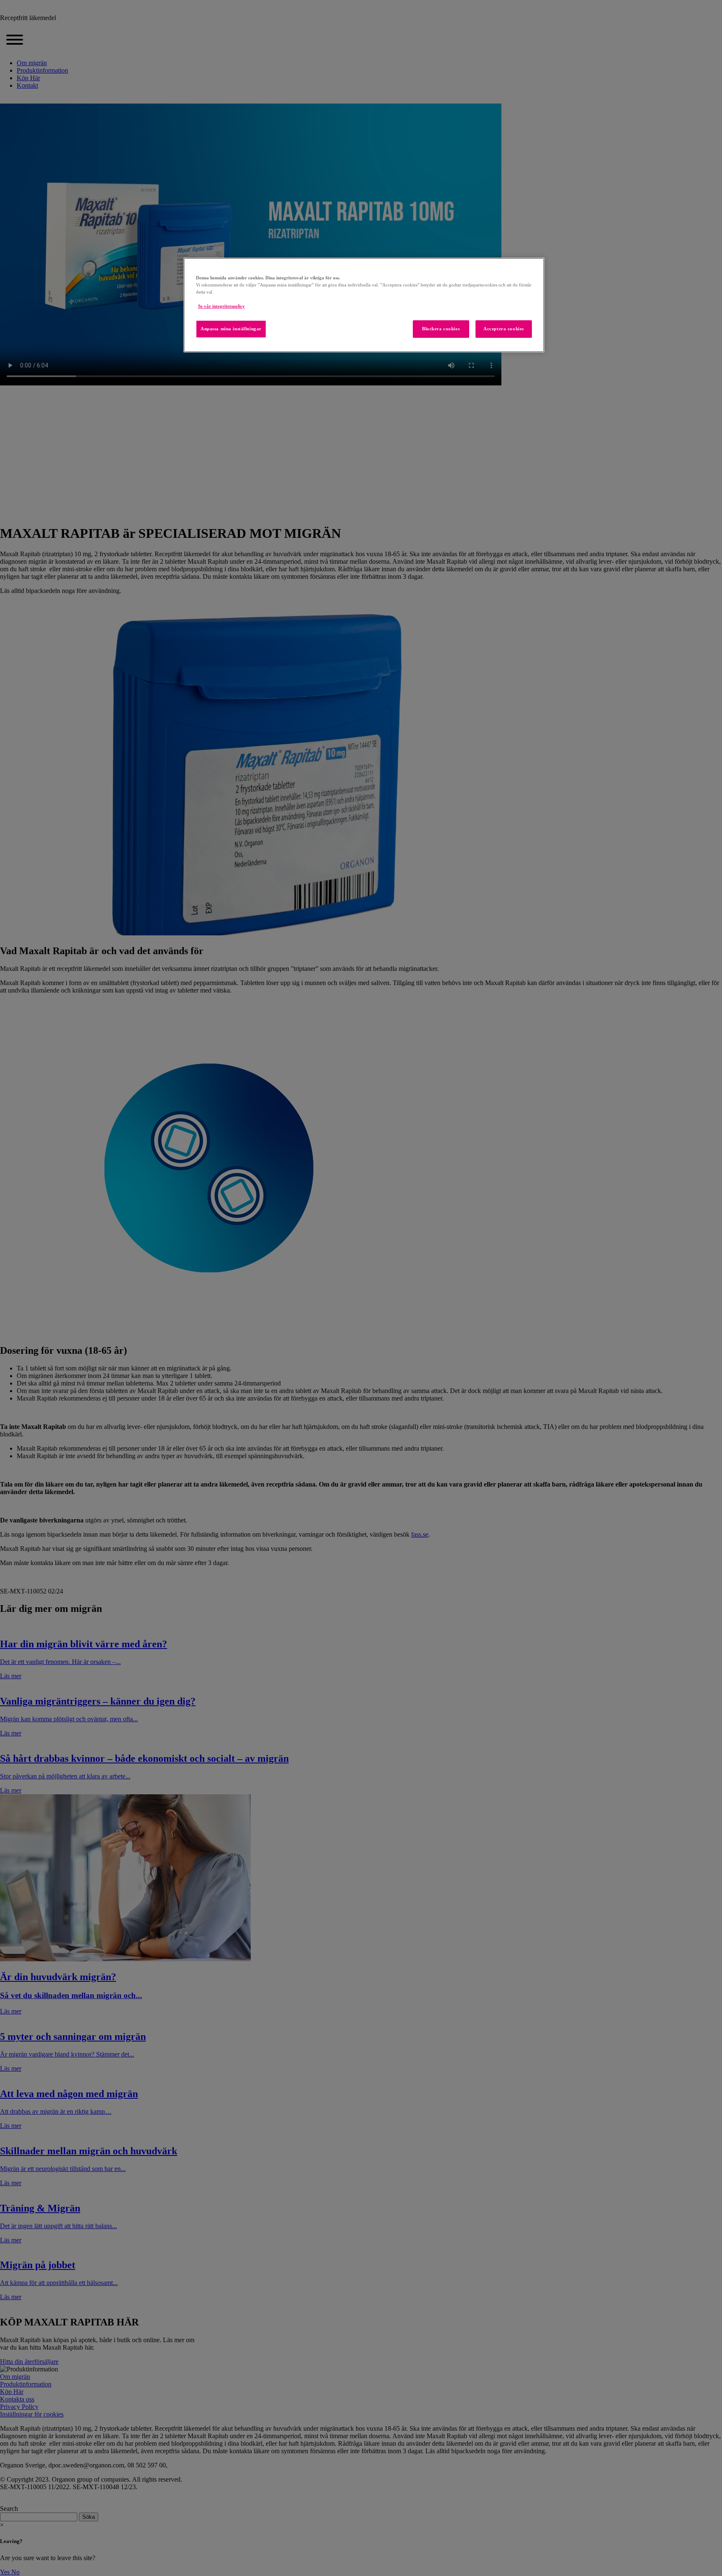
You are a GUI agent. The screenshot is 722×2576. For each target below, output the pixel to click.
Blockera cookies (441, 329)
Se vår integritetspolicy (221, 306)
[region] (364, 305)
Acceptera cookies (504, 329)
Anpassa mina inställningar (231, 329)
